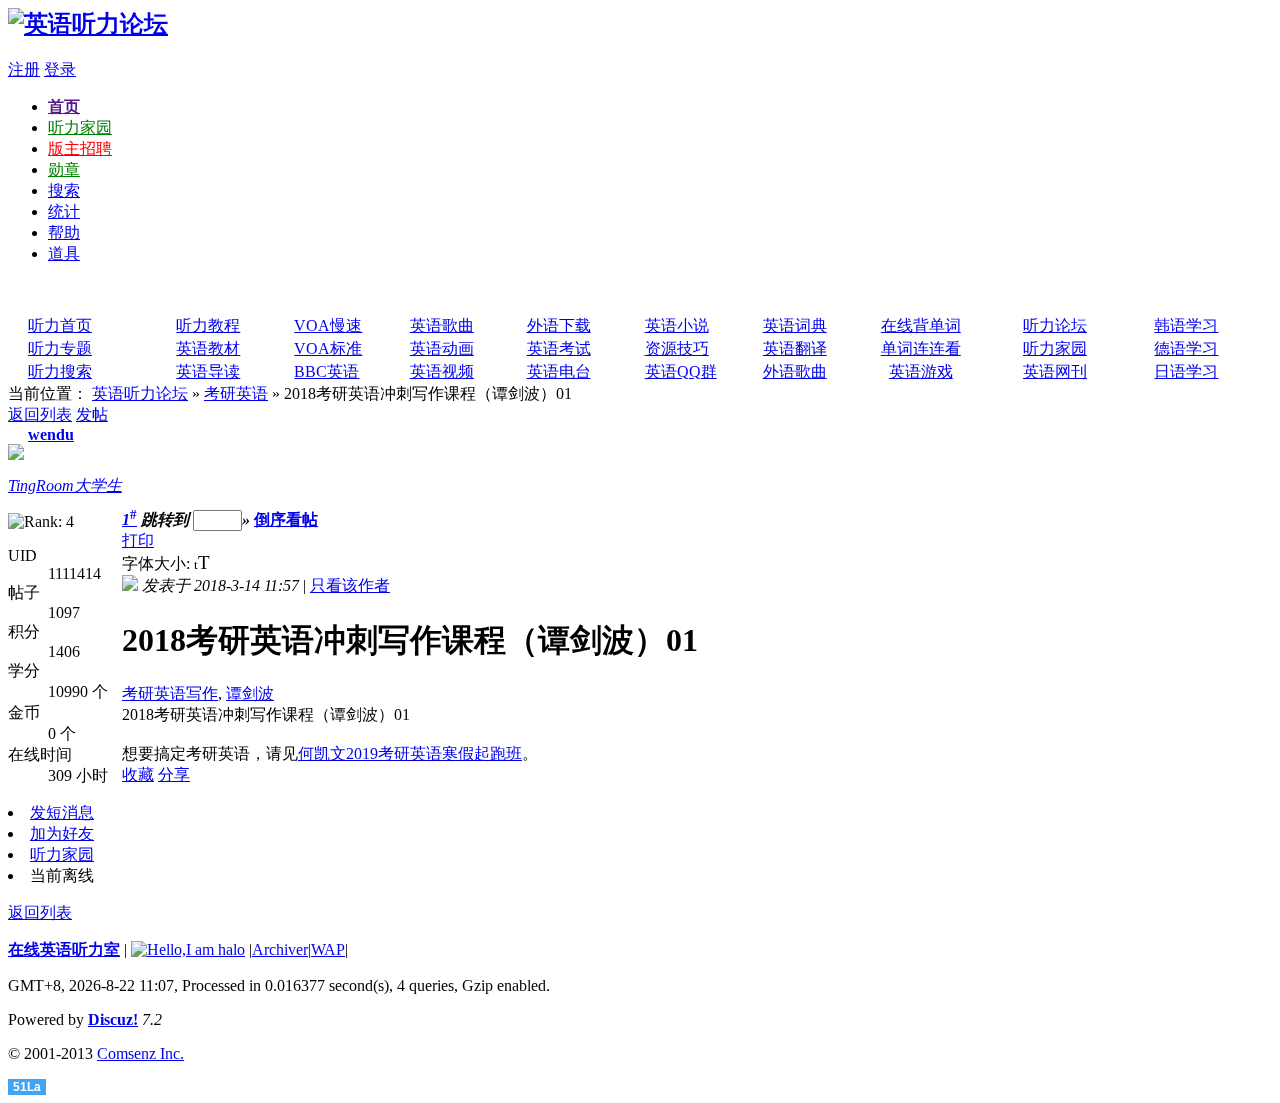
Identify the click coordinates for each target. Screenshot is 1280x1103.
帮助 (64, 232)
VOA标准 (328, 348)
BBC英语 (326, 371)
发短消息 (62, 812)
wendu (51, 434)
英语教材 (208, 348)
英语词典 (795, 325)
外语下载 (559, 325)
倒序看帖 (286, 519)
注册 (24, 69)
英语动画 (442, 348)
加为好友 (62, 833)
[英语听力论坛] (88, 24)
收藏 (138, 774)
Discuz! (113, 1019)
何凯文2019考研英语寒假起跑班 (410, 753)
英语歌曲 (442, 325)
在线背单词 (921, 325)
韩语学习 (1186, 325)
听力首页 (60, 325)
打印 (138, 540)
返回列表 (40, 414)
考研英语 (236, 393)
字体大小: (158, 563)
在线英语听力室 (64, 949)
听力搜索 (60, 371)
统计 (64, 211)
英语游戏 (921, 371)
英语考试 (559, 348)
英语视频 (442, 371)
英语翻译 (795, 348)
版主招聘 (80, 148)
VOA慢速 (328, 325)
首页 (64, 106)
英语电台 (559, 371)
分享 (174, 774)
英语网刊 (1055, 371)
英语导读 (208, 371)
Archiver (280, 949)
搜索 (64, 190)
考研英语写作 (170, 693)
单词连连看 (921, 348)
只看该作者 (350, 585)
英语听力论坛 (140, 393)
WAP (328, 949)
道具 (64, 253)
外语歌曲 (795, 371)
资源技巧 (677, 348)
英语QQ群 (681, 371)
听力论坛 (1055, 325)
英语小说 (677, 325)
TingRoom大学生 (65, 485)
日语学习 (1186, 371)
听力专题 (60, 348)
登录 (60, 69)
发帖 (92, 414)
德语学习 (1186, 348)
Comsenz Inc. (140, 1053)
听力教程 (208, 325)
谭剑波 (250, 693)
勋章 (64, 169)
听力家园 (80, 127)
